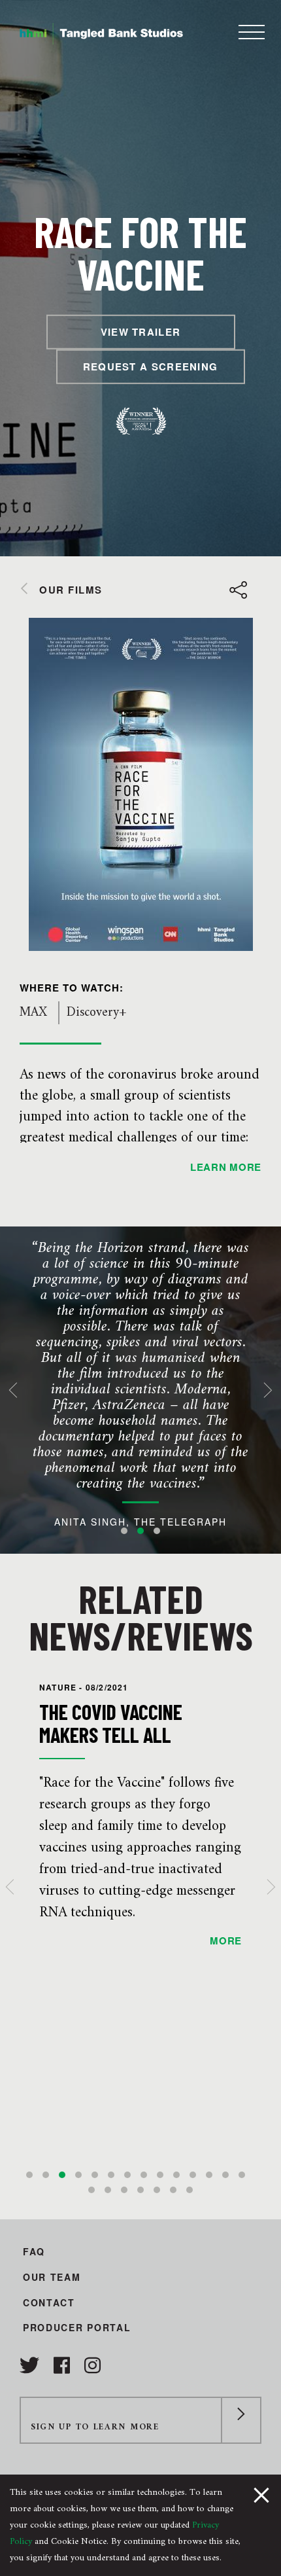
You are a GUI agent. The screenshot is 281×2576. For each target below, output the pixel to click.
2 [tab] (140, 1531)
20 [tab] (173, 2190)
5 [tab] (95, 2175)
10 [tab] (176, 2175)
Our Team (52, 2277)
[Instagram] (92, 2365)
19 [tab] (157, 2190)
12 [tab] (209, 2175)
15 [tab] (91, 2190)
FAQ (34, 2251)
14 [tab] (242, 2175)
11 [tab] (193, 2175)
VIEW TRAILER (141, 332)
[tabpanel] (140, 1390)
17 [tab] (124, 2190)
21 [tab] (190, 2190)
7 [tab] (127, 2175)
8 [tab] (144, 2175)
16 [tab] (108, 2190)
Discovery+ (96, 1013)
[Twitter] (32, 2365)
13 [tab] (225, 2175)
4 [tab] (78, 2175)
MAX (33, 1013)
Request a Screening (151, 367)
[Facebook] (64, 2365)
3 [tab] (157, 1531)
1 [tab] (124, 1531)
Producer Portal (77, 2327)
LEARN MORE (226, 1167)
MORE (226, 1941)
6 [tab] (111, 2175)
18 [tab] (140, 2190)
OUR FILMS (71, 590)
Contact (49, 2302)
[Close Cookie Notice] (261, 2494)
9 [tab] (160, 2175)
